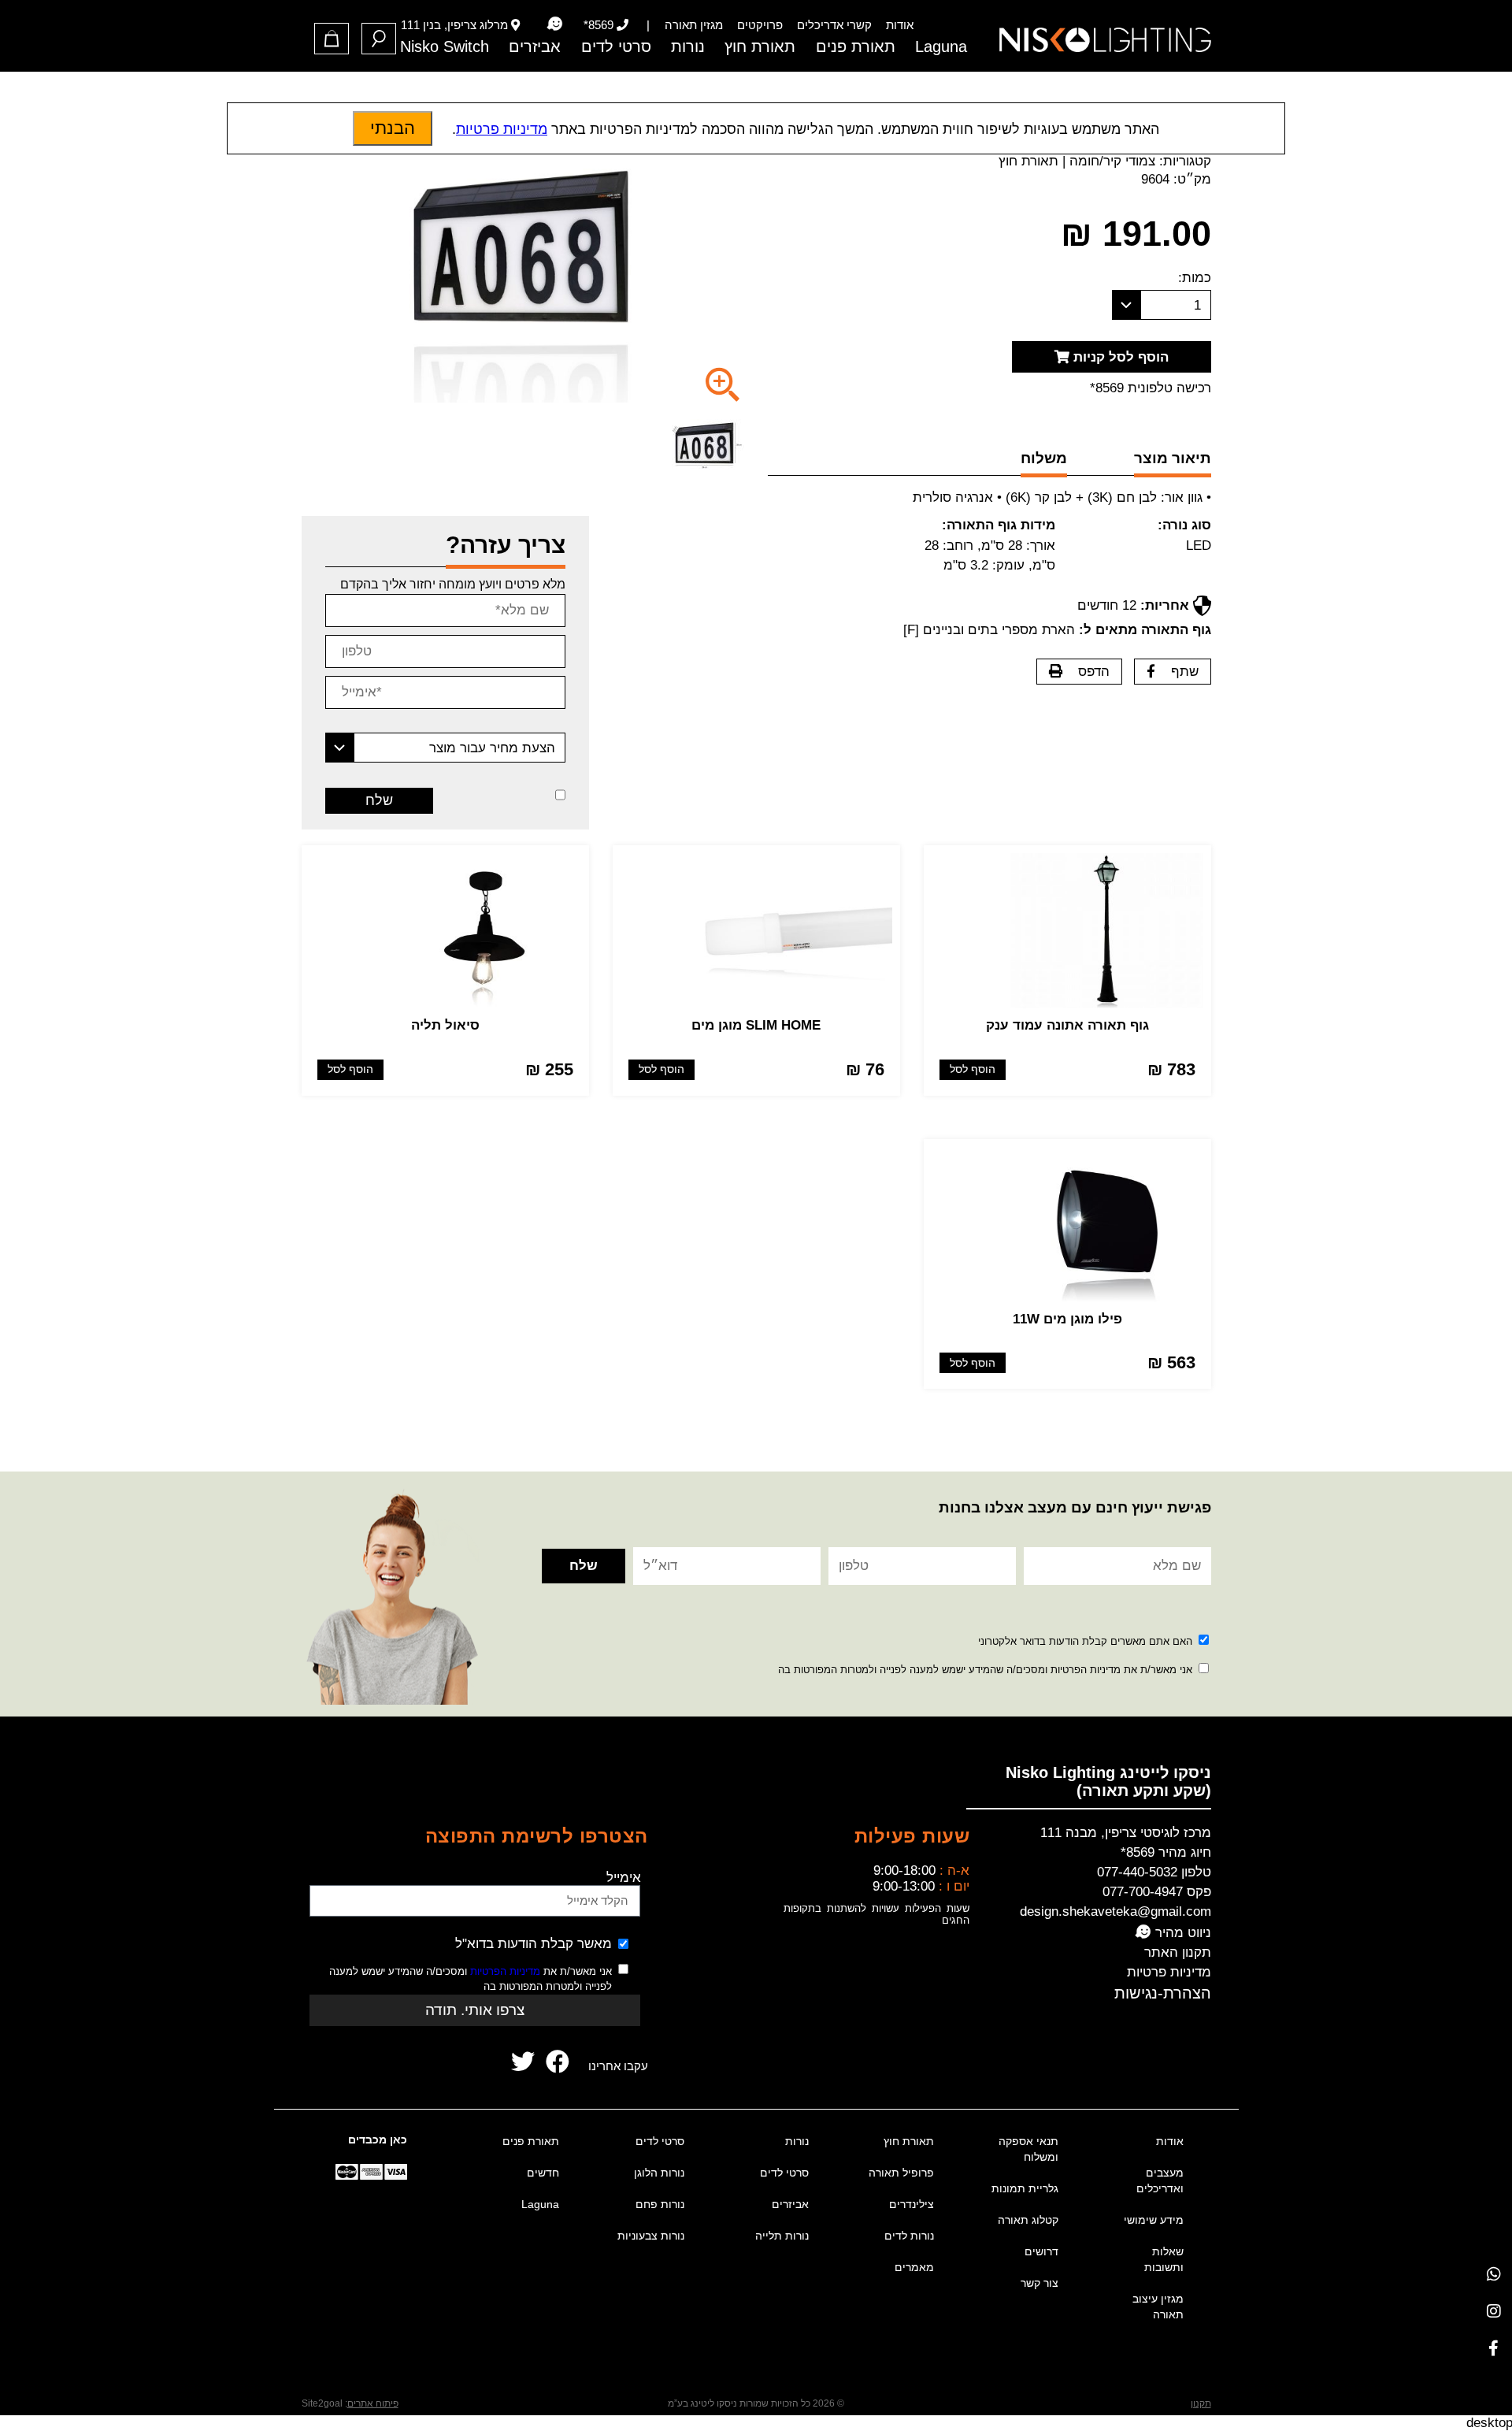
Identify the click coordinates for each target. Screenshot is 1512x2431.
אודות (900, 25)
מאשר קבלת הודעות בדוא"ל (534, 1944)
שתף (1185, 672)
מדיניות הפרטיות (505, 1971)
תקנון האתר (1178, 1952)
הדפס (1094, 672)
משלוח (1044, 458)
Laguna (941, 46)
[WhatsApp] (1493, 2274)
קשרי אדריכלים (834, 25)
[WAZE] (554, 24)
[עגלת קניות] (332, 39)
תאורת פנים (856, 46)
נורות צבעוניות (651, 2236)
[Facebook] (1493, 2348)
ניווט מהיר (1181, 1933)
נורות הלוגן (659, 2173)
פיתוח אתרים (373, 2403)
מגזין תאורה (694, 25)
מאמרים (914, 2267)
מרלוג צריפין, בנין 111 (454, 25)
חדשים (543, 2173)
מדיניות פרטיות (1169, 1972)
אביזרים (535, 46)
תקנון (1201, 2403)
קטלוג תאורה (1028, 2220)
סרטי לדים (616, 46)
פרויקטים (760, 25)
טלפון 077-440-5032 (1154, 1872)
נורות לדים (909, 2236)
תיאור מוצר (1173, 458)
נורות (688, 46)
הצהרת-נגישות (1163, 1993)
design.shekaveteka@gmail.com (1115, 1911)
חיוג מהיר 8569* (1166, 1852)
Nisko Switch (445, 46)
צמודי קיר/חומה (1112, 161)
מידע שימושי (1154, 2220)
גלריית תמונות (1025, 2188)
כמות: (1195, 278)
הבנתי (393, 128)
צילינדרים (912, 2204)
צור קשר (1039, 2283)
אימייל (624, 1878)
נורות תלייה (782, 2236)
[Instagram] (1493, 2311)
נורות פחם (660, 2204)
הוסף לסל (973, 1069)
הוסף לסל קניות (1119, 357)
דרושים (1041, 2251)
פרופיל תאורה (901, 2173)
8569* (598, 25)
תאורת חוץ (760, 46)
